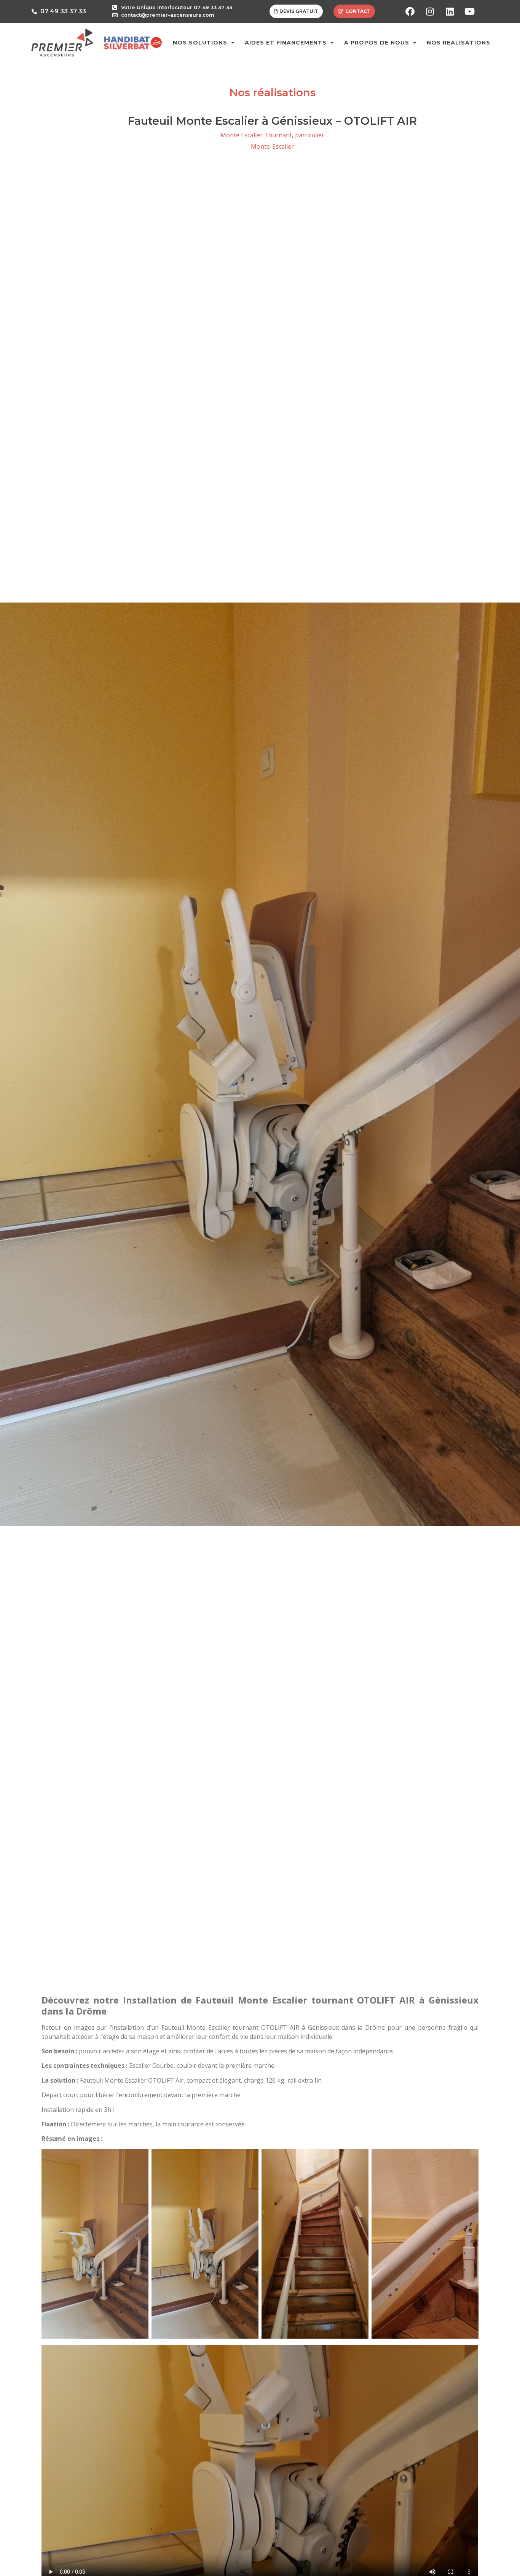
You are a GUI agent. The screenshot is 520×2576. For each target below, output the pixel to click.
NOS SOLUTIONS (200, 43)
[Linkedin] (450, 11)
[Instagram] (430, 11)
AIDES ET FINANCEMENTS (286, 43)
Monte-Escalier (272, 146)
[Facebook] (410, 11)
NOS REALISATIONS (459, 43)
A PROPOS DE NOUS (377, 43)
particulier (310, 135)
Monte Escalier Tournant (256, 135)
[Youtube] (469, 11)
